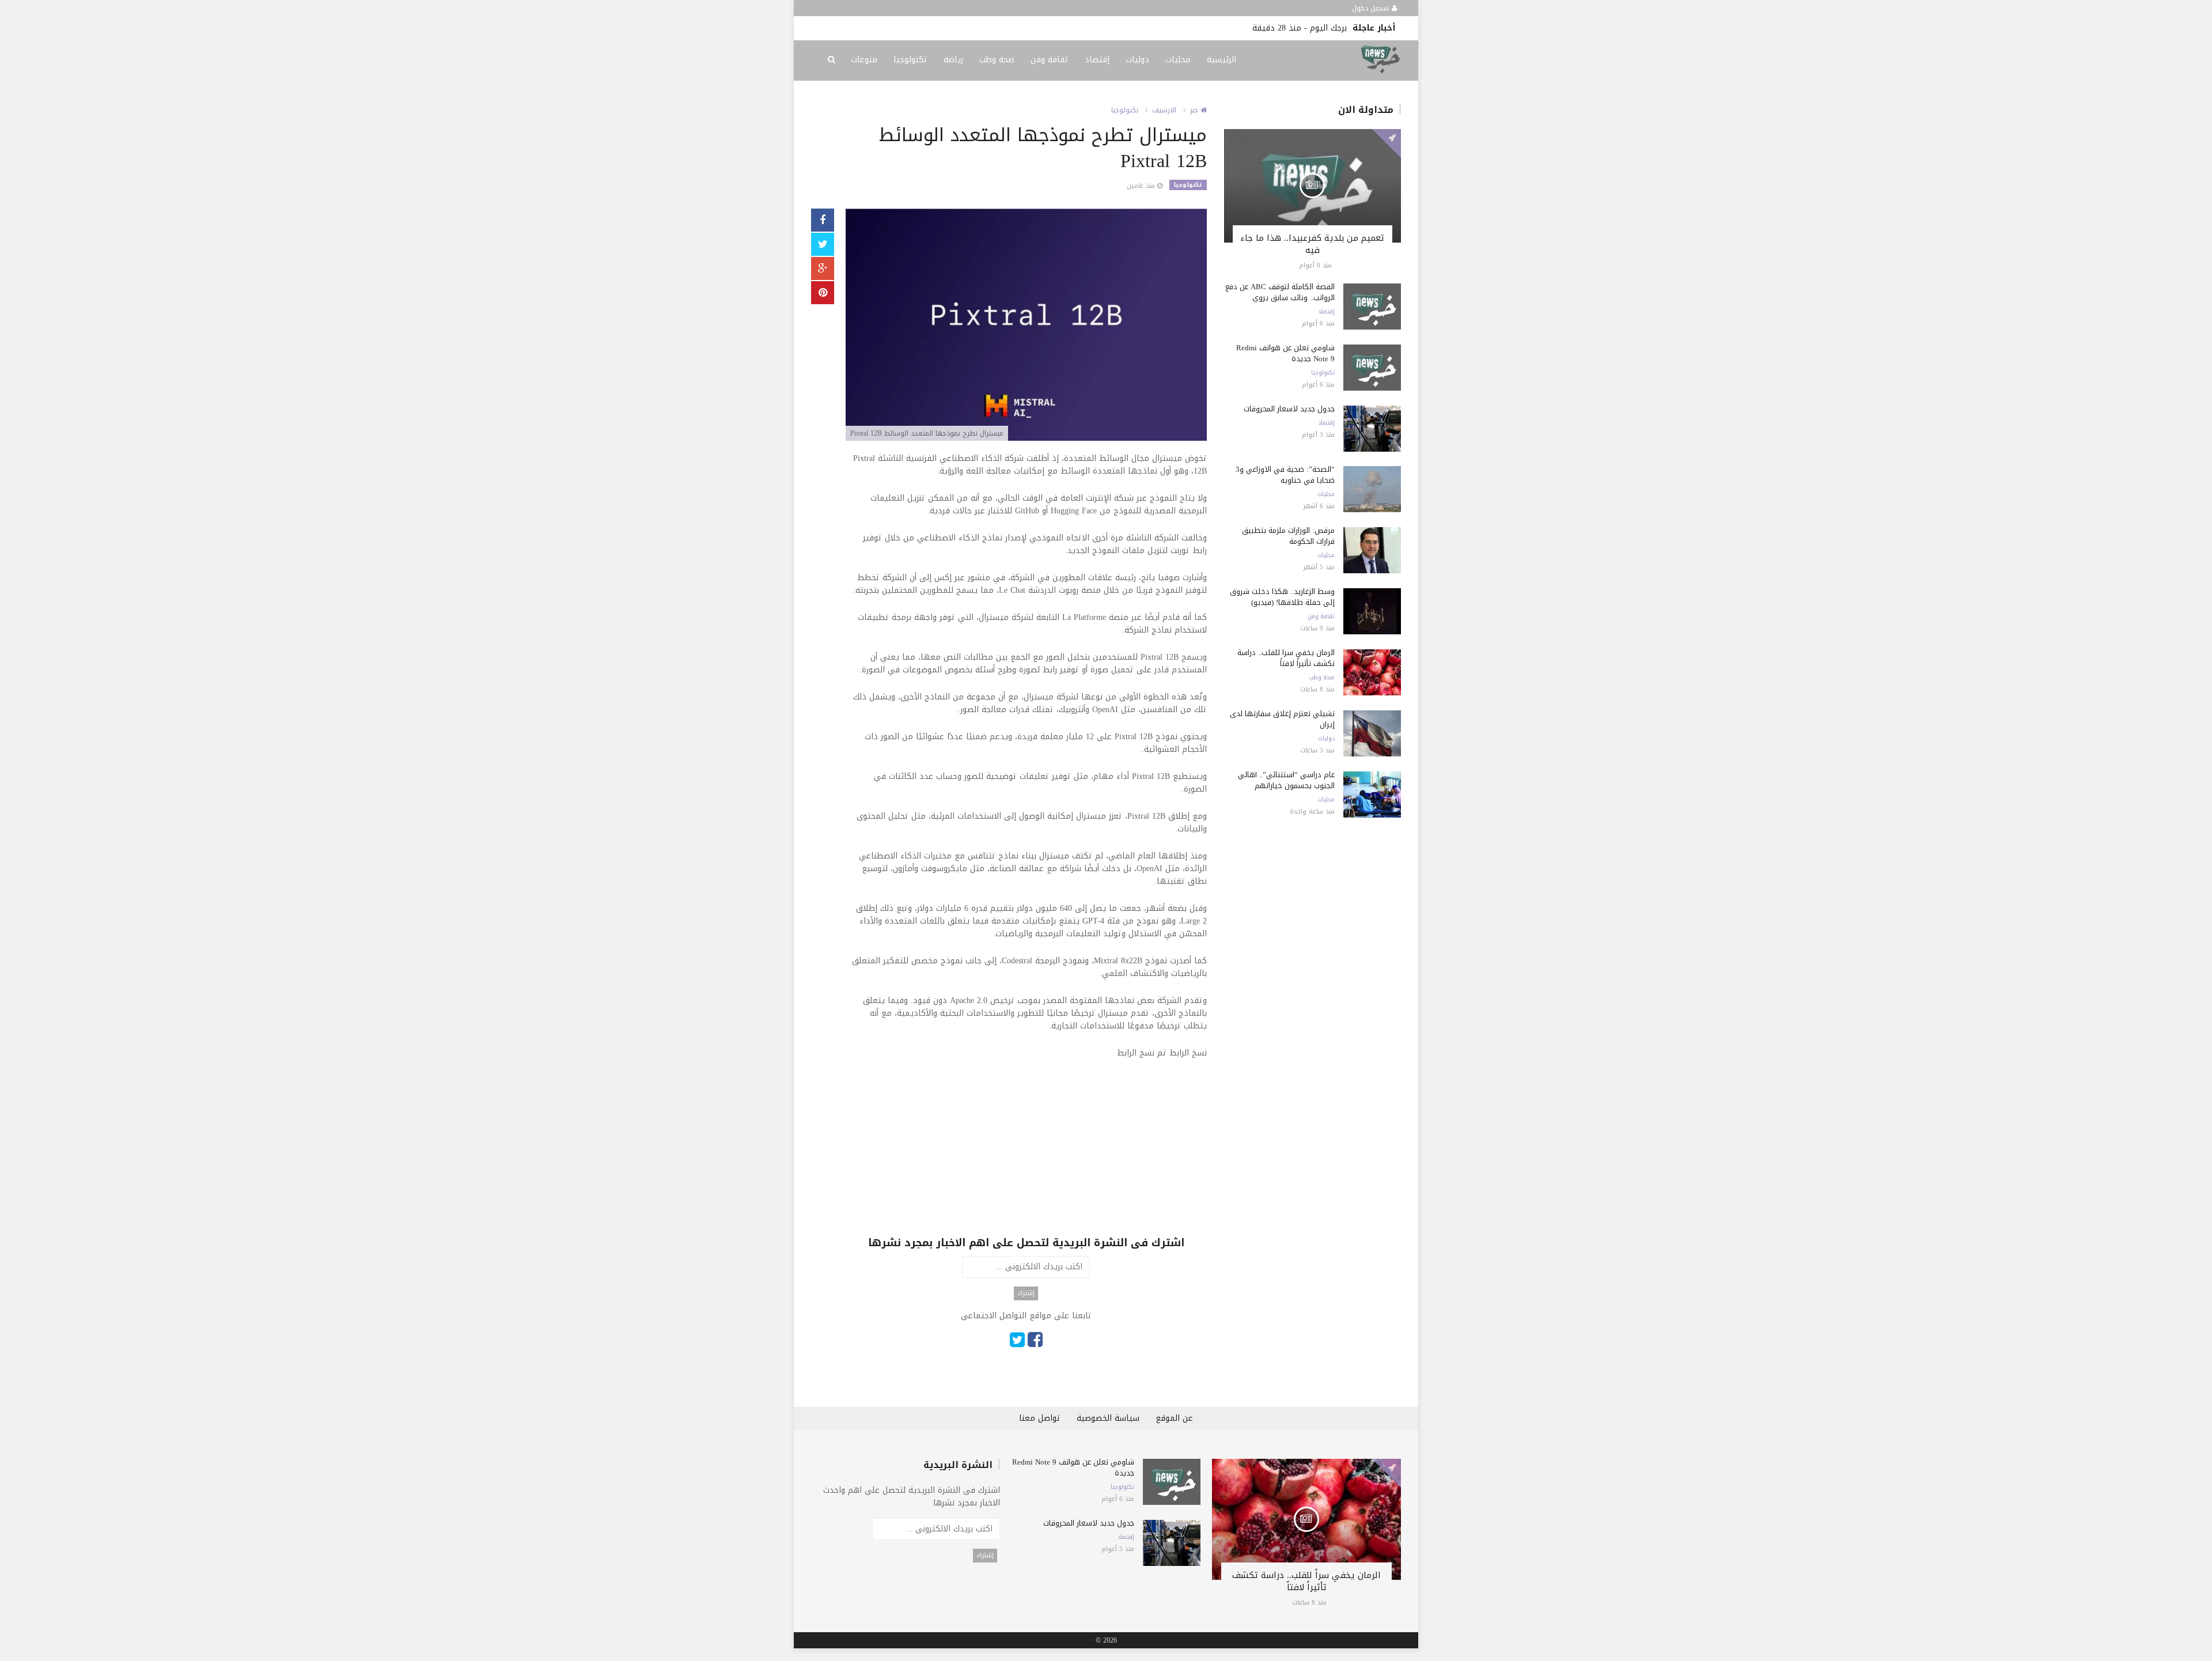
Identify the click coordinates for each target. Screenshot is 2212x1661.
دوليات (1137, 60)
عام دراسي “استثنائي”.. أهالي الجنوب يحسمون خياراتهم (1286, 780)
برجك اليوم (1328, 28)
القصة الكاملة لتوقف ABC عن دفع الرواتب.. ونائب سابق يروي (1280, 292)
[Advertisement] (1026, 1155)
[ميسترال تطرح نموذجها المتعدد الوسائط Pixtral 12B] (1026, 326)
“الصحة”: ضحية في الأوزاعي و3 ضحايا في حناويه (1285, 475)
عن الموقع (1174, 1418)
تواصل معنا (1040, 1418)
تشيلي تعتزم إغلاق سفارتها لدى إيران (1282, 719)
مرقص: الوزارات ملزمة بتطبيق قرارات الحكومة (1288, 536)
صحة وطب (997, 60)
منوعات (864, 60)
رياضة (953, 60)
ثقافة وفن (1050, 60)
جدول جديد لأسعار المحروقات (1289, 409)
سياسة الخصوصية (1108, 1418)
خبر (1195, 110)
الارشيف (1164, 110)
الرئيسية (1221, 60)
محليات (1178, 60)
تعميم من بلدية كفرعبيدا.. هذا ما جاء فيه (1312, 244)
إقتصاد (1097, 60)
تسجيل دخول (1372, 8)
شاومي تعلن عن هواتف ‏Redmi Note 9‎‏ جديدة (1285, 353)
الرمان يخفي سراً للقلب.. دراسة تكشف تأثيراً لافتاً (1286, 658)
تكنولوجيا (910, 60)
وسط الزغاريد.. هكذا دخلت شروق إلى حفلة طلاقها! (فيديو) (1282, 597)
